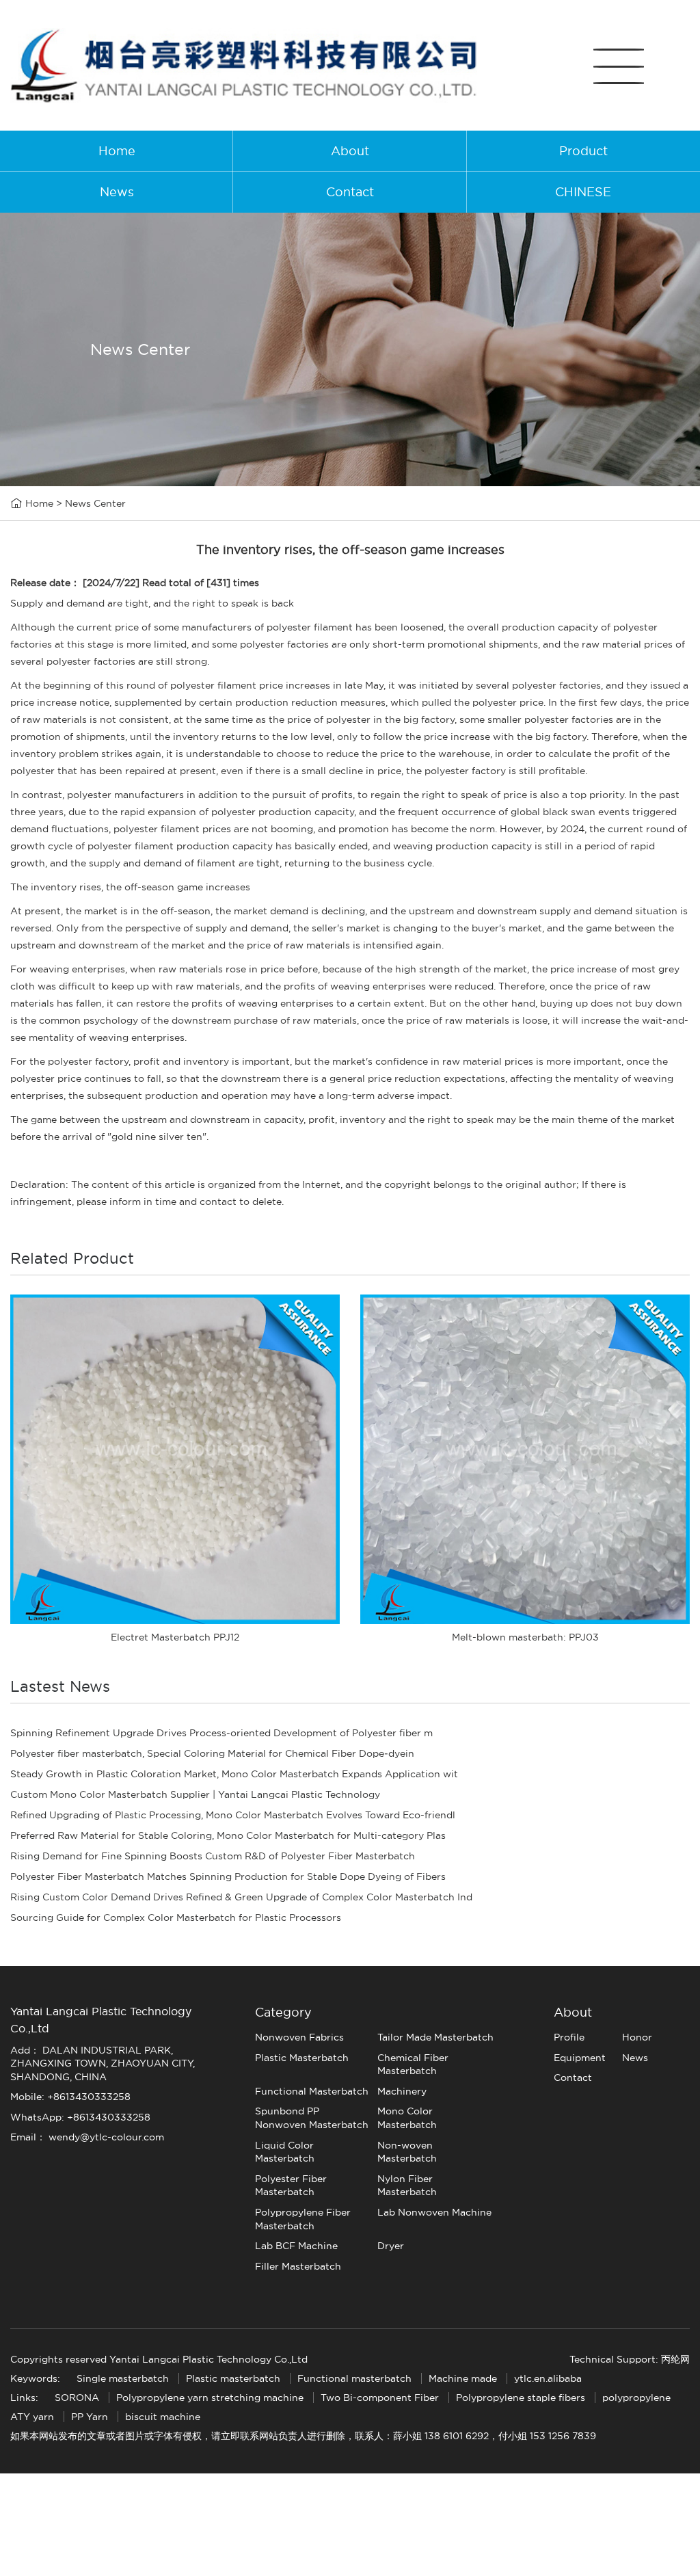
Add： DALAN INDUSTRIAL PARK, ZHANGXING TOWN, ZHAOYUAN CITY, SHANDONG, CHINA (103, 2063)
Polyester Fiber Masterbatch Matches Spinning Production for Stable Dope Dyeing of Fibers (228, 1876)
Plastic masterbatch (233, 2378)
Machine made (463, 2378)
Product (583, 151)
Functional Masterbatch (312, 2091)
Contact (350, 192)
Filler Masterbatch (298, 2266)
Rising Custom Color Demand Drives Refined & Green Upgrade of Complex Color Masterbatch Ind (241, 1897)
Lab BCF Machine (296, 2246)
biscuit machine (163, 2417)
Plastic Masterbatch (302, 2058)
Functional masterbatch (354, 2378)
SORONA (77, 2398)
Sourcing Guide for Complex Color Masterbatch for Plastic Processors (176, 1917)
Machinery (402, 2091)
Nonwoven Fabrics (299, 2037)
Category (283, 2012)
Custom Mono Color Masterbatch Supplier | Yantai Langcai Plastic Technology (195, 1794)
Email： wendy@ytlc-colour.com (87, 2137)
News (117, 192)
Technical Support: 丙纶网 (630, 2359)
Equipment (580, 2058)
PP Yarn (90, 2417)
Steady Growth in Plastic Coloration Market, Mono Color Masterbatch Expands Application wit (234, 1774)
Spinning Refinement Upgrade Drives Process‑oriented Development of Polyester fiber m (221, 1733)
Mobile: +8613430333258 (70, 2097)
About (350, 151)
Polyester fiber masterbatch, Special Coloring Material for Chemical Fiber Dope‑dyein (212, 1753)
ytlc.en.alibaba (548, 2378)
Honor (637, 2037)
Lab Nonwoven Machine (434, 2212)
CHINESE (583, 192)
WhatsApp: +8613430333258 (80, 2117)
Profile (569, 2037)
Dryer (391, 2246)
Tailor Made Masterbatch (435, 2037)
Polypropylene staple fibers (521, 2398)
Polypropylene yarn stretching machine (210, 2398)
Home (117, 151)
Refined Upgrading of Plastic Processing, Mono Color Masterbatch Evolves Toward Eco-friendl (233, 1815)
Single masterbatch (123, 2378)
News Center (95, 503)
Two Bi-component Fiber (380, 2398)
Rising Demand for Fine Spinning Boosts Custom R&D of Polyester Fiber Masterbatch (213, 1856)
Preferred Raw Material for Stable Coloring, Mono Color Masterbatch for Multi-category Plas (228, 1835)
